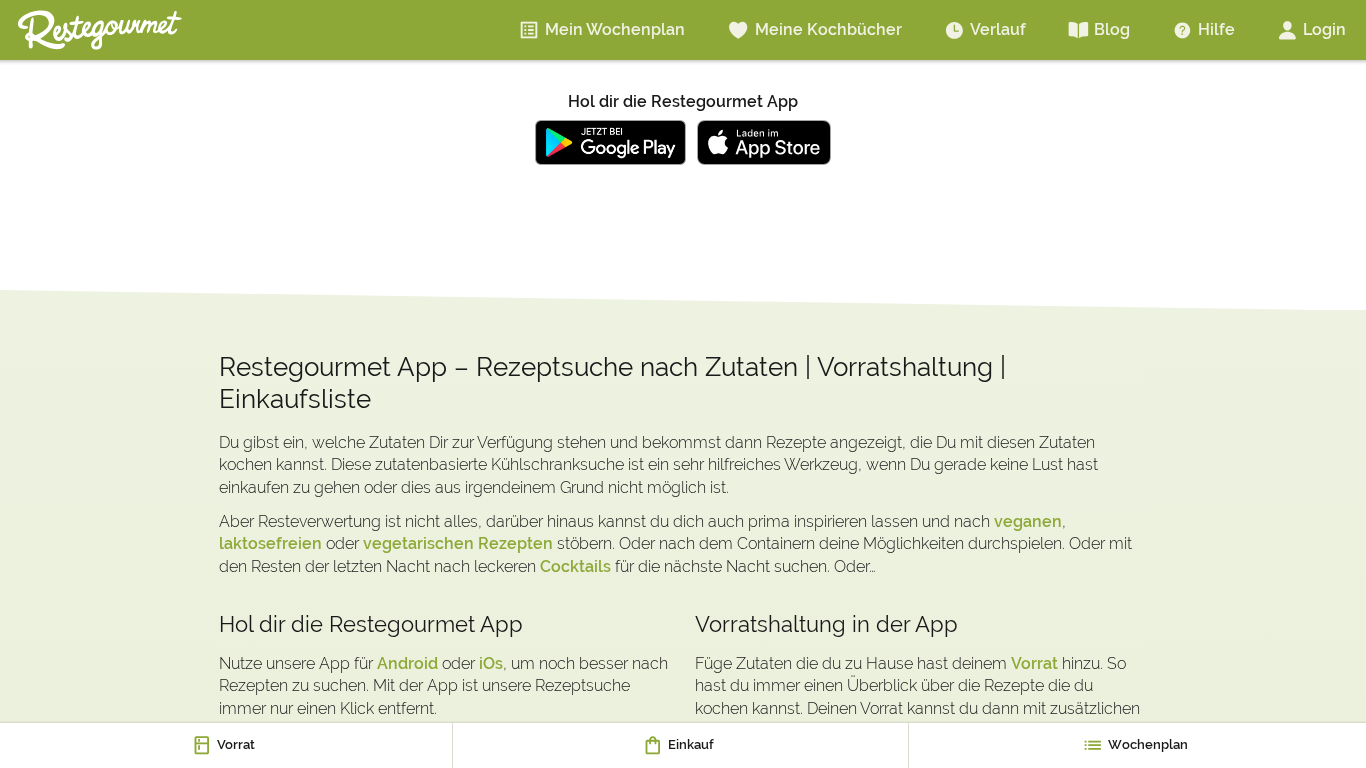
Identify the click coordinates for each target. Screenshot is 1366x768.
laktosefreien (270, 543)
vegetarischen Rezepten (458, 543)
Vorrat (1034, 663)
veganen (1028, 521)
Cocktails (575, 566)
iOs (491, 663)
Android (407, 663)
